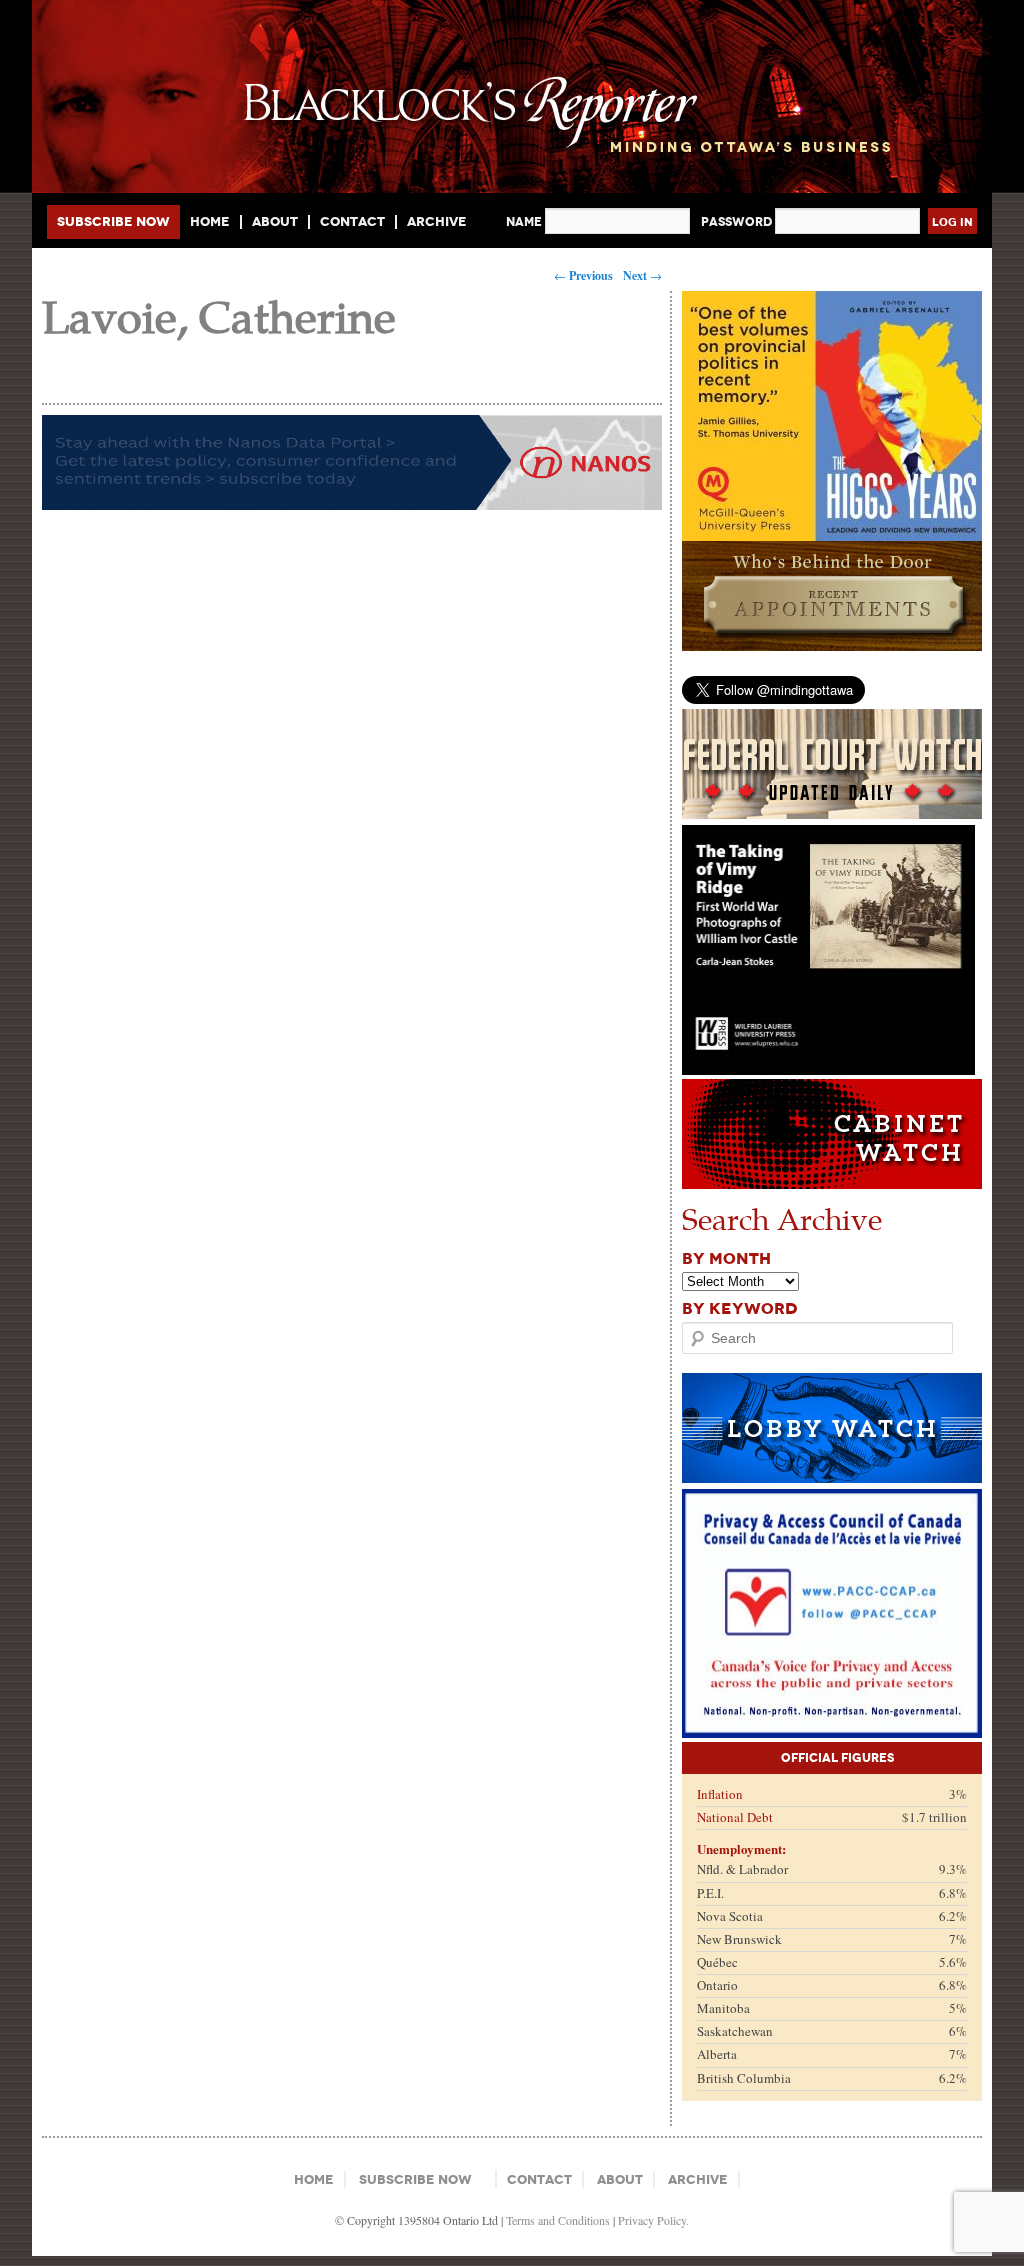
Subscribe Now (113, 221)
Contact (352, 222)
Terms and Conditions (558, 2220)
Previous (583, 275)
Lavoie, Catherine (219, 315)
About (275, 222)
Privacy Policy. (653, 2220)
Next (642, 275)
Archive (437, 221)
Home (210, 222)
